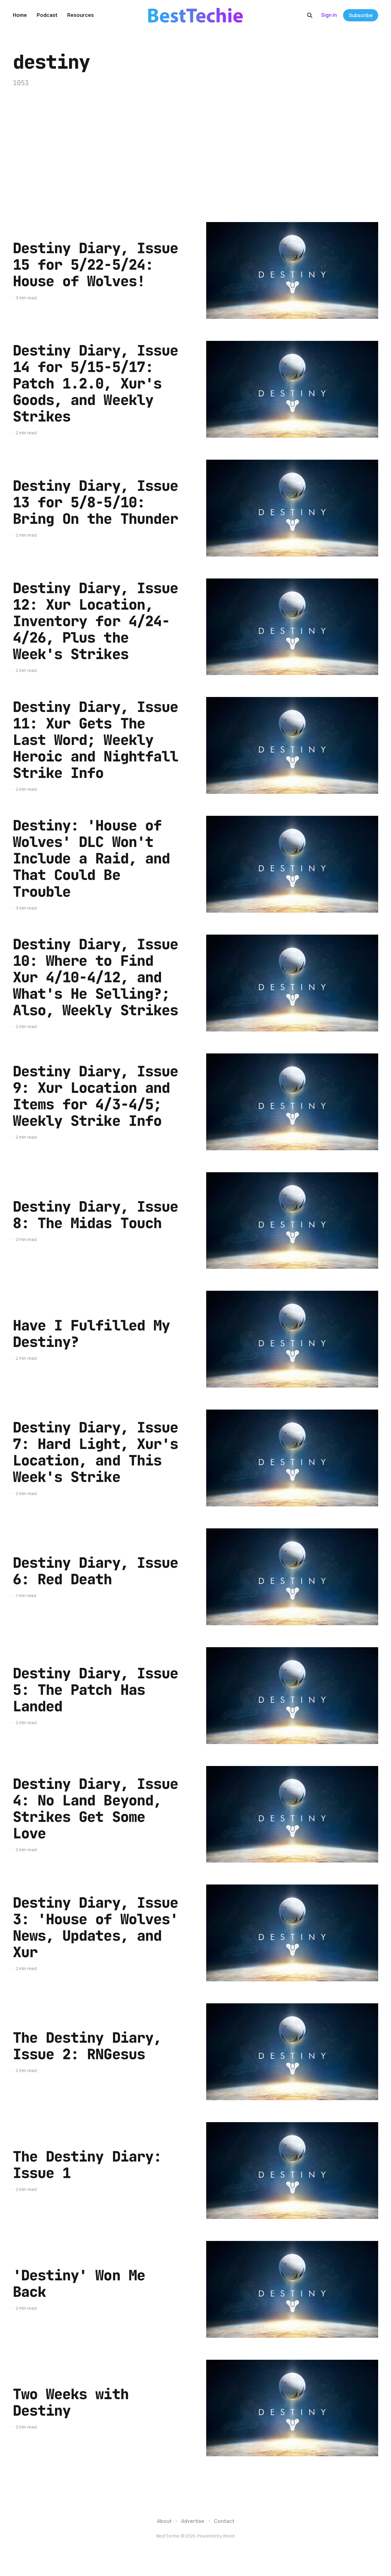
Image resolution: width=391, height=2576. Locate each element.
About (164, 2521)
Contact (224, 2521)
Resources (80, 15)
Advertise (193, 2521)
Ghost (229, 2536)
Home (20, 15)
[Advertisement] (195, 155)
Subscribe (361, 15)
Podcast (47, 15)
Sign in (329, 15)
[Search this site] (310, 15)
